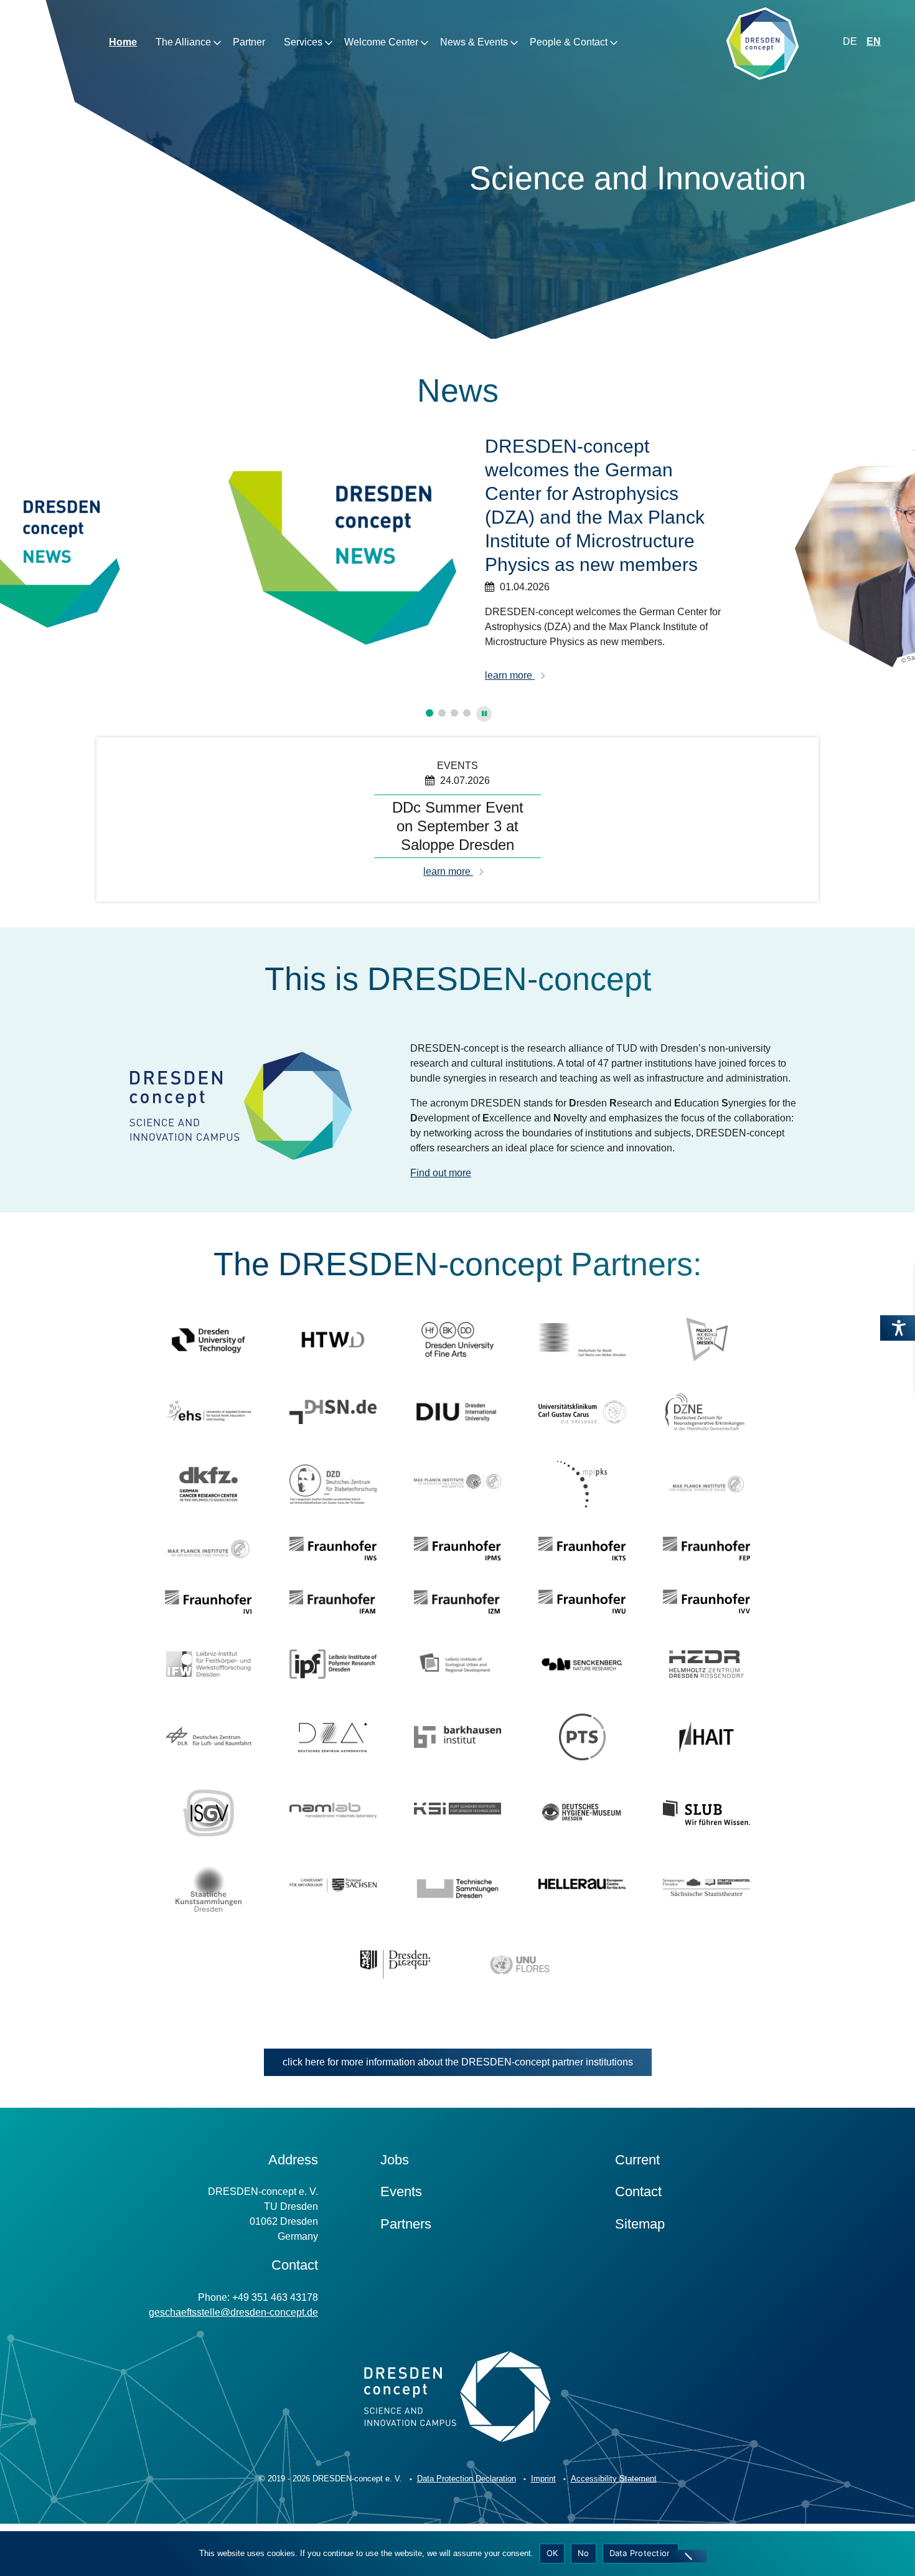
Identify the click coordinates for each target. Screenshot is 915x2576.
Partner (249, 42)
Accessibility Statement (614, 2479)
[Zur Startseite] (762, 46)
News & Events (474, 42)
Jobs (395, 2160)
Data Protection (641, 2553)
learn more (510, 652)
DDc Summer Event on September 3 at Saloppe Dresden (458, 826)
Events (401, 2191)
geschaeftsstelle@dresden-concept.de (233, 2312)
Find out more (441, 1173)
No (584, 2553)
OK (552, 2553)
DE (850, 41)
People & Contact (569, 42)
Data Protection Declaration (467, 2479)
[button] (429, 713)
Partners (406, 2224)
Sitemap (640, 2224)
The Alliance (183, 42)
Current (637, 2160)
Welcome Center (381, 42)
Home (123, 42)
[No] (688, 2556)
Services (303, 42)
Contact (638, 2191)
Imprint (543, 2479)
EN (874, 41)
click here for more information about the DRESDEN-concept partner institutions (458, 2062)
